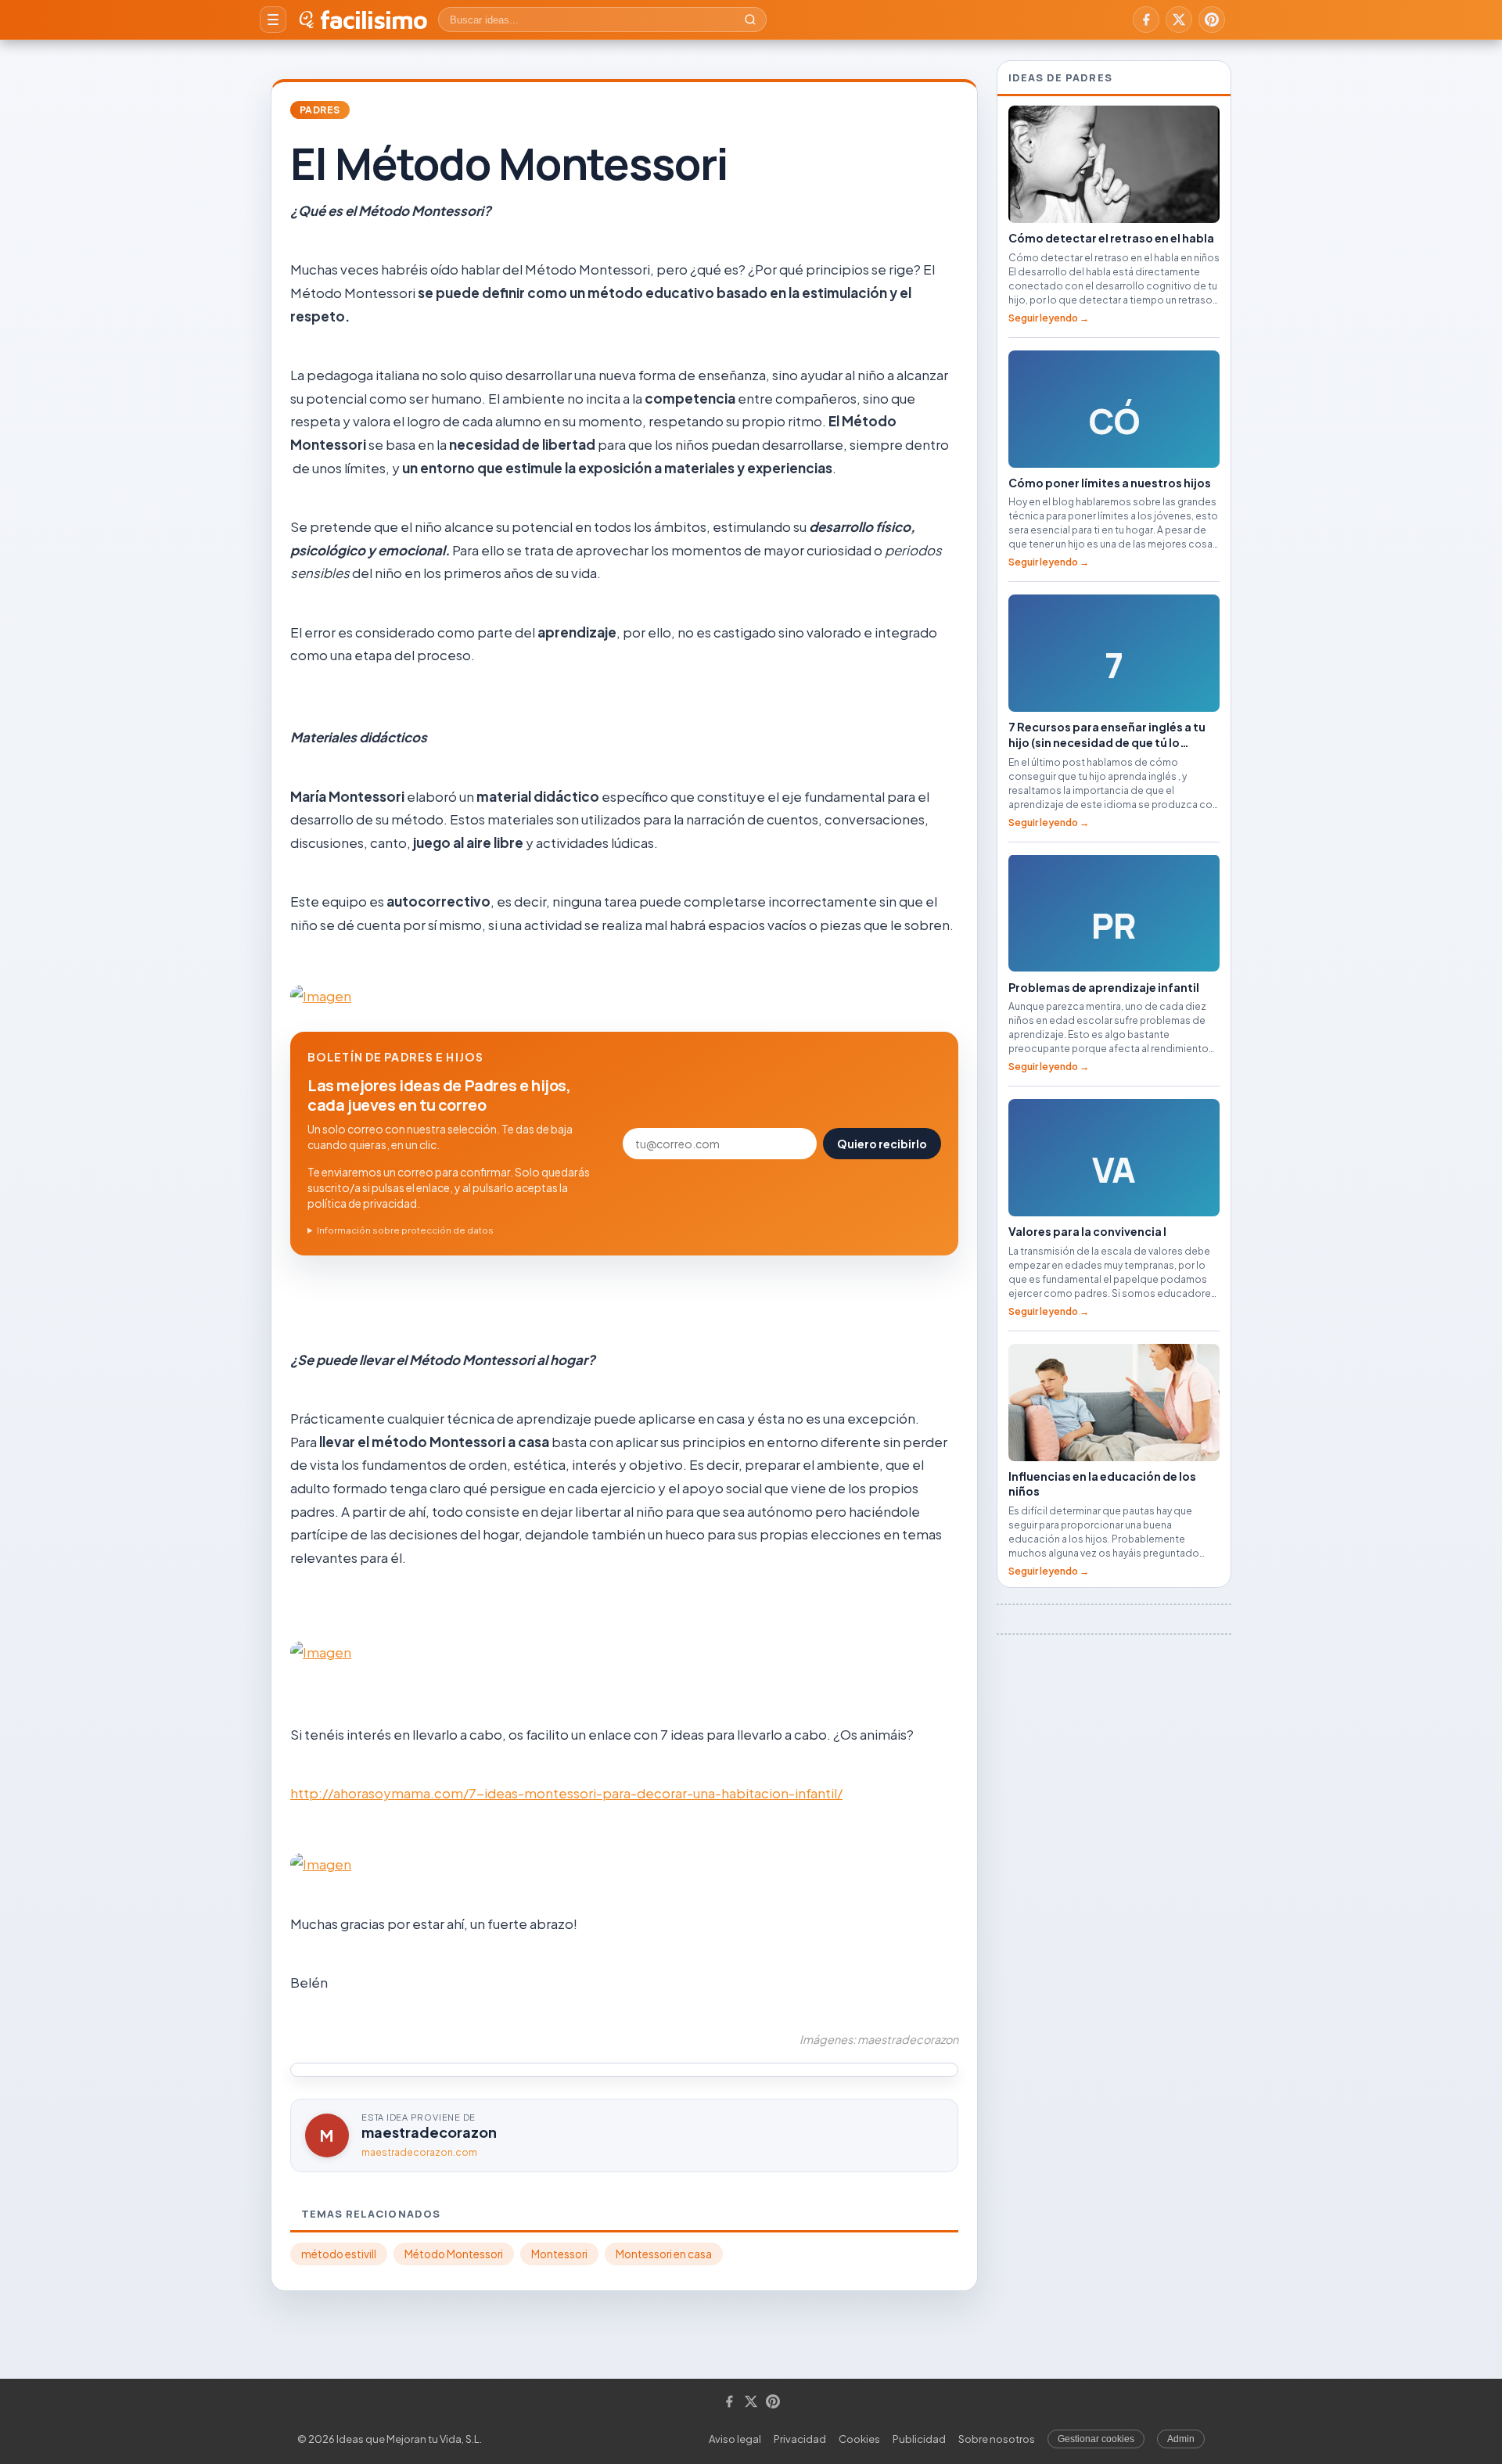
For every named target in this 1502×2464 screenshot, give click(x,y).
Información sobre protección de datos (405, 1230)
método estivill (339, 2254)
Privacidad (800, 2439)
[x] (1179, 20)
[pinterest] (1212, 20)
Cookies (859, 2439)
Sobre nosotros (997, 2439)
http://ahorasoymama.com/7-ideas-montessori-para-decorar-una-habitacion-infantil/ (566, 1793)
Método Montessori (454, 2254)
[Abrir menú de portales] (273, 20)
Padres (320, 110)
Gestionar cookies (1096, 2439)
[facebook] (1146, 20)
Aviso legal (735, 2439)
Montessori (559, 2254)
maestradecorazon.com (419, 2152)
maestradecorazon (429, 2132)
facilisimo (374, 20)
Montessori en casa (664, 2254)
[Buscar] (750, 20)
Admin (1181, 2439)
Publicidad (919, 2439)
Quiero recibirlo (882, 1144)
